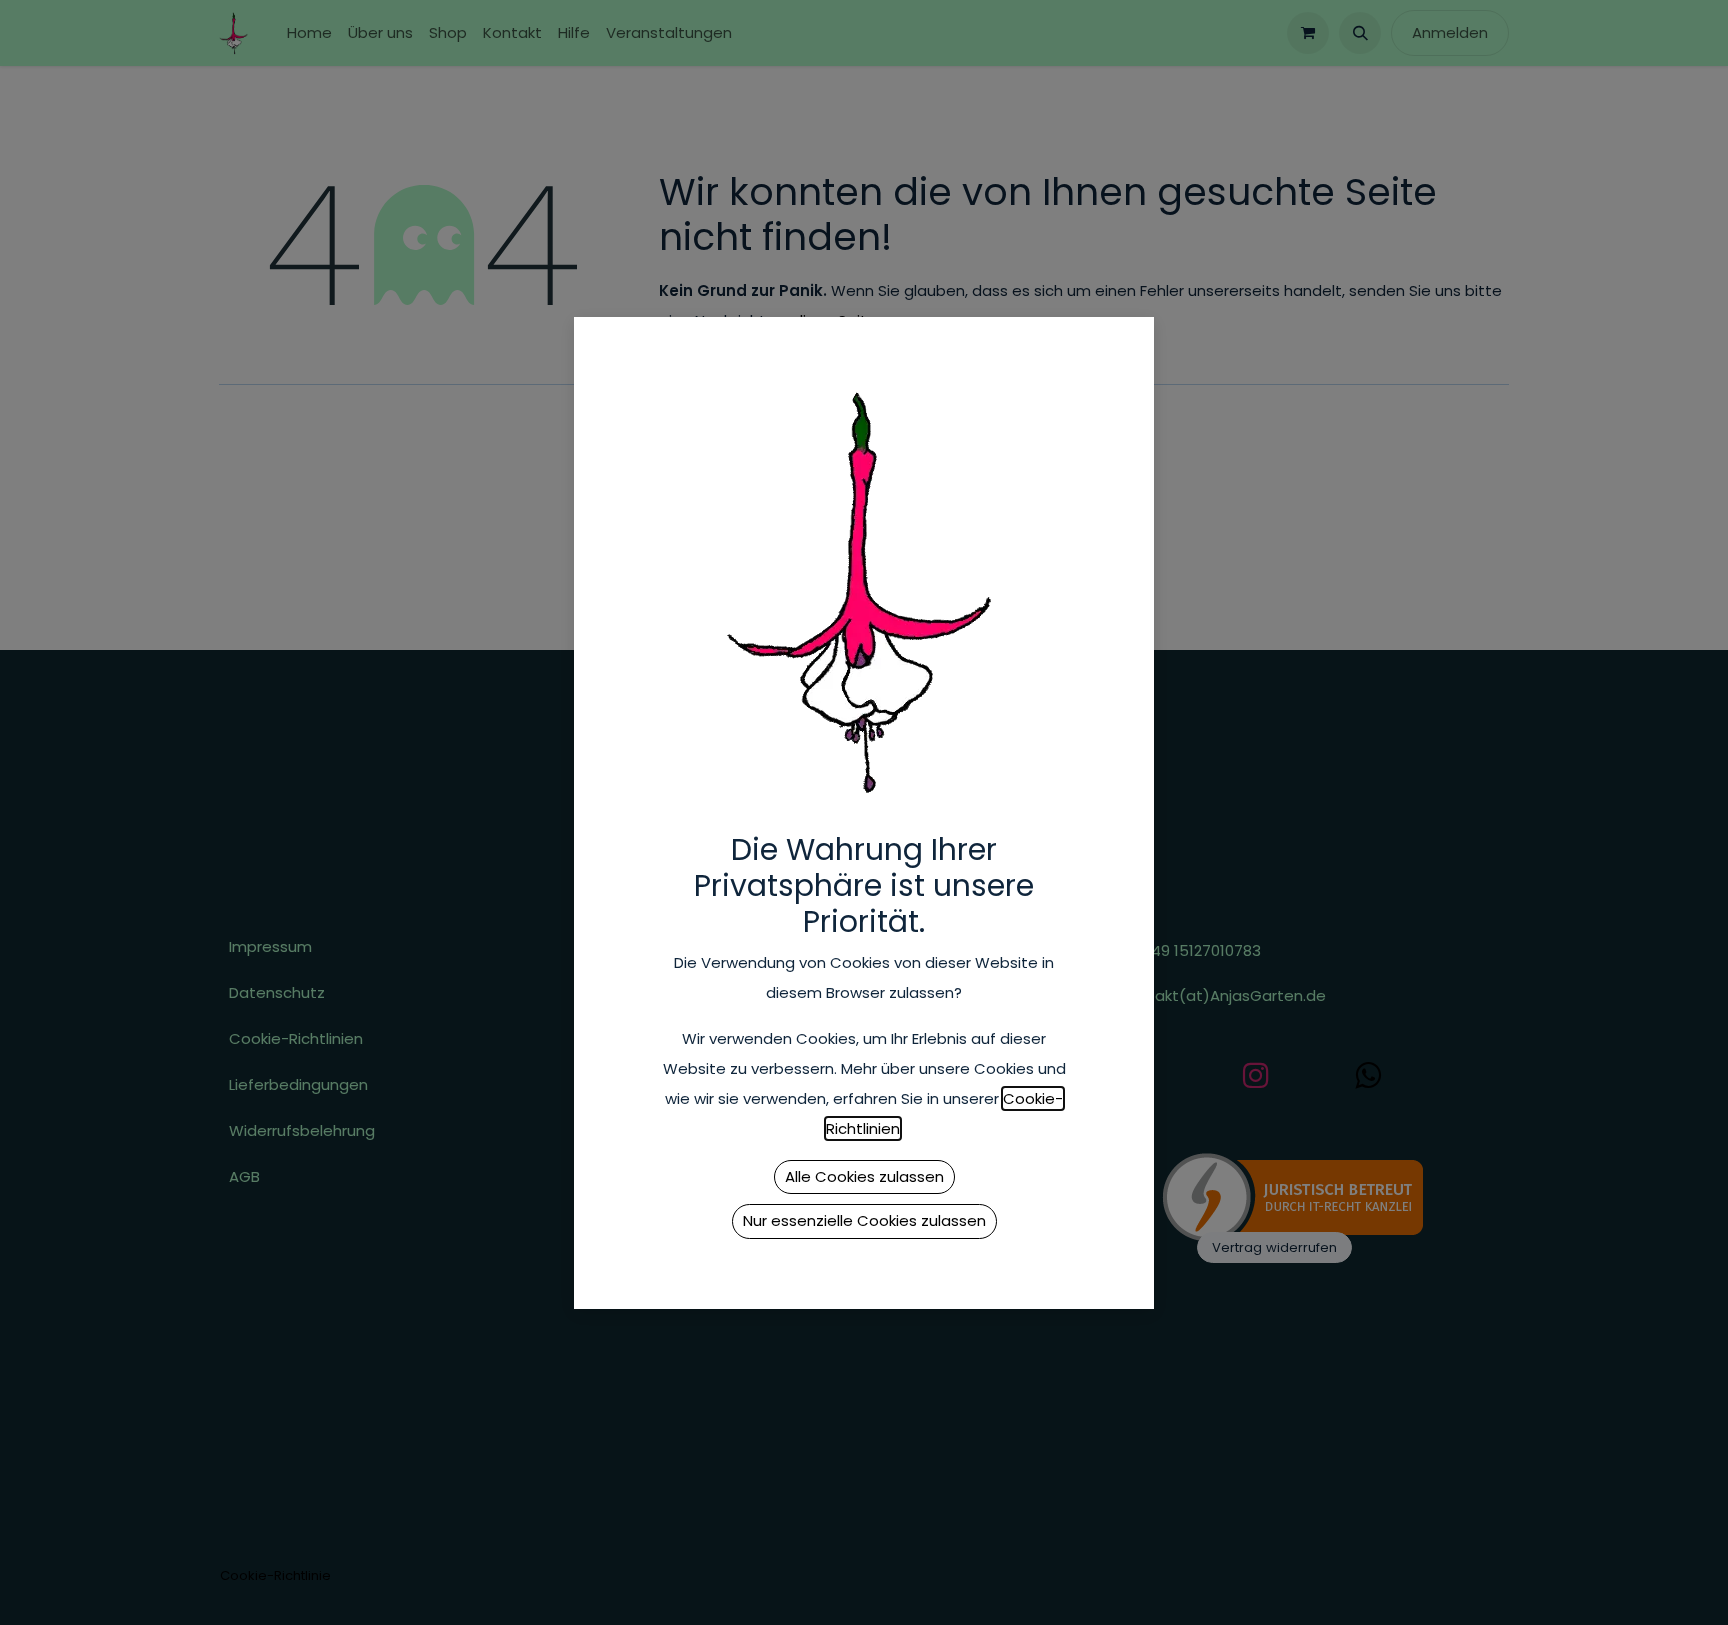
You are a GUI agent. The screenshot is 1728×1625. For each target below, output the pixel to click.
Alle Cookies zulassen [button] (864, 1176)
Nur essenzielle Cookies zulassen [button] (864, 1220)
